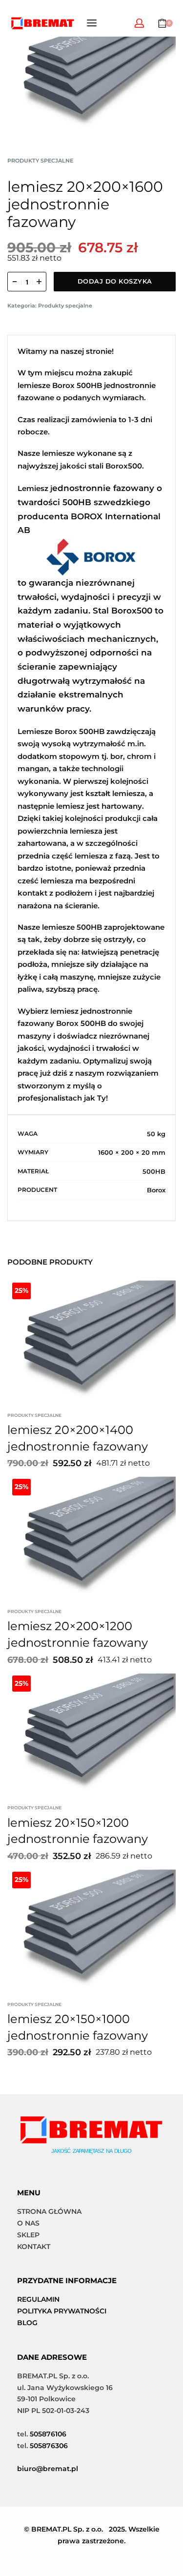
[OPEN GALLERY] (91, 71)
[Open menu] (92, 23)
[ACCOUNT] (139, 23)
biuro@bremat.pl (48, 2469)
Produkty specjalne (40, 161)
